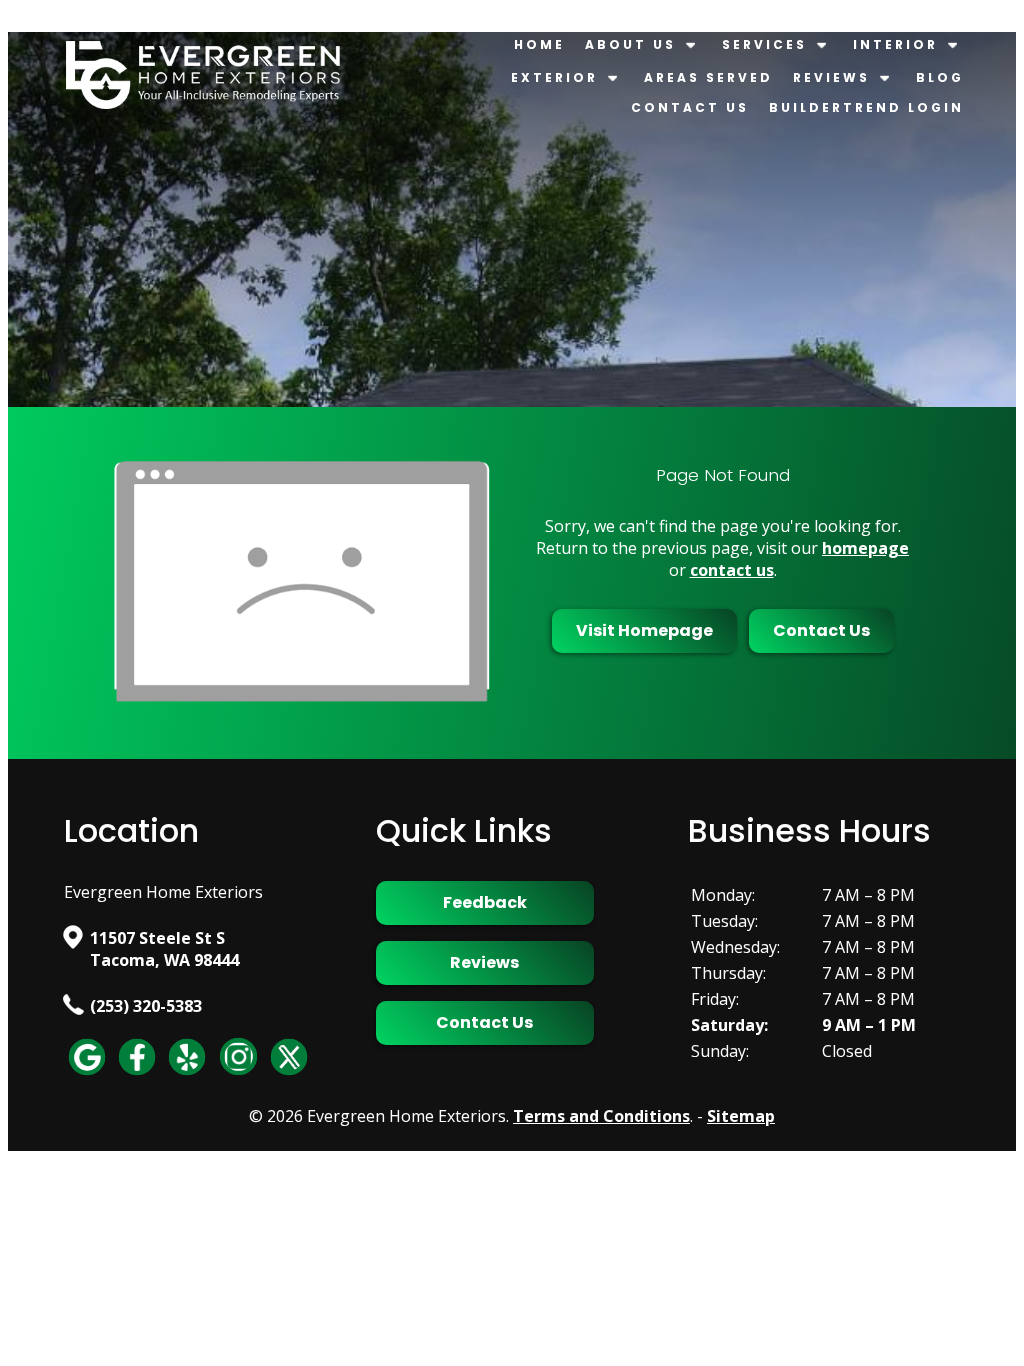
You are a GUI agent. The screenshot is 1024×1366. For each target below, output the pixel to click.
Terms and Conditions (601, 1116)
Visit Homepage (644, 630)
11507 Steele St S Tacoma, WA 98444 (164, 949)
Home (539, 44)
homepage (865, 548)
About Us (630, 44)
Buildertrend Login (866, 107)
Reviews (831, 77)
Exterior (554, 77)
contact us (732, 570)
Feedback (485, 902)
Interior (895, 44)
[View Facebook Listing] (137, 1074)
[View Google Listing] (87, 1074)
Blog (940, 77)
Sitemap (741, 1116)
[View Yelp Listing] (187, 1074)
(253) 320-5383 (146, 1006)
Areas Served (708, 77)
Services (764, 44)
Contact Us (690, 107)
